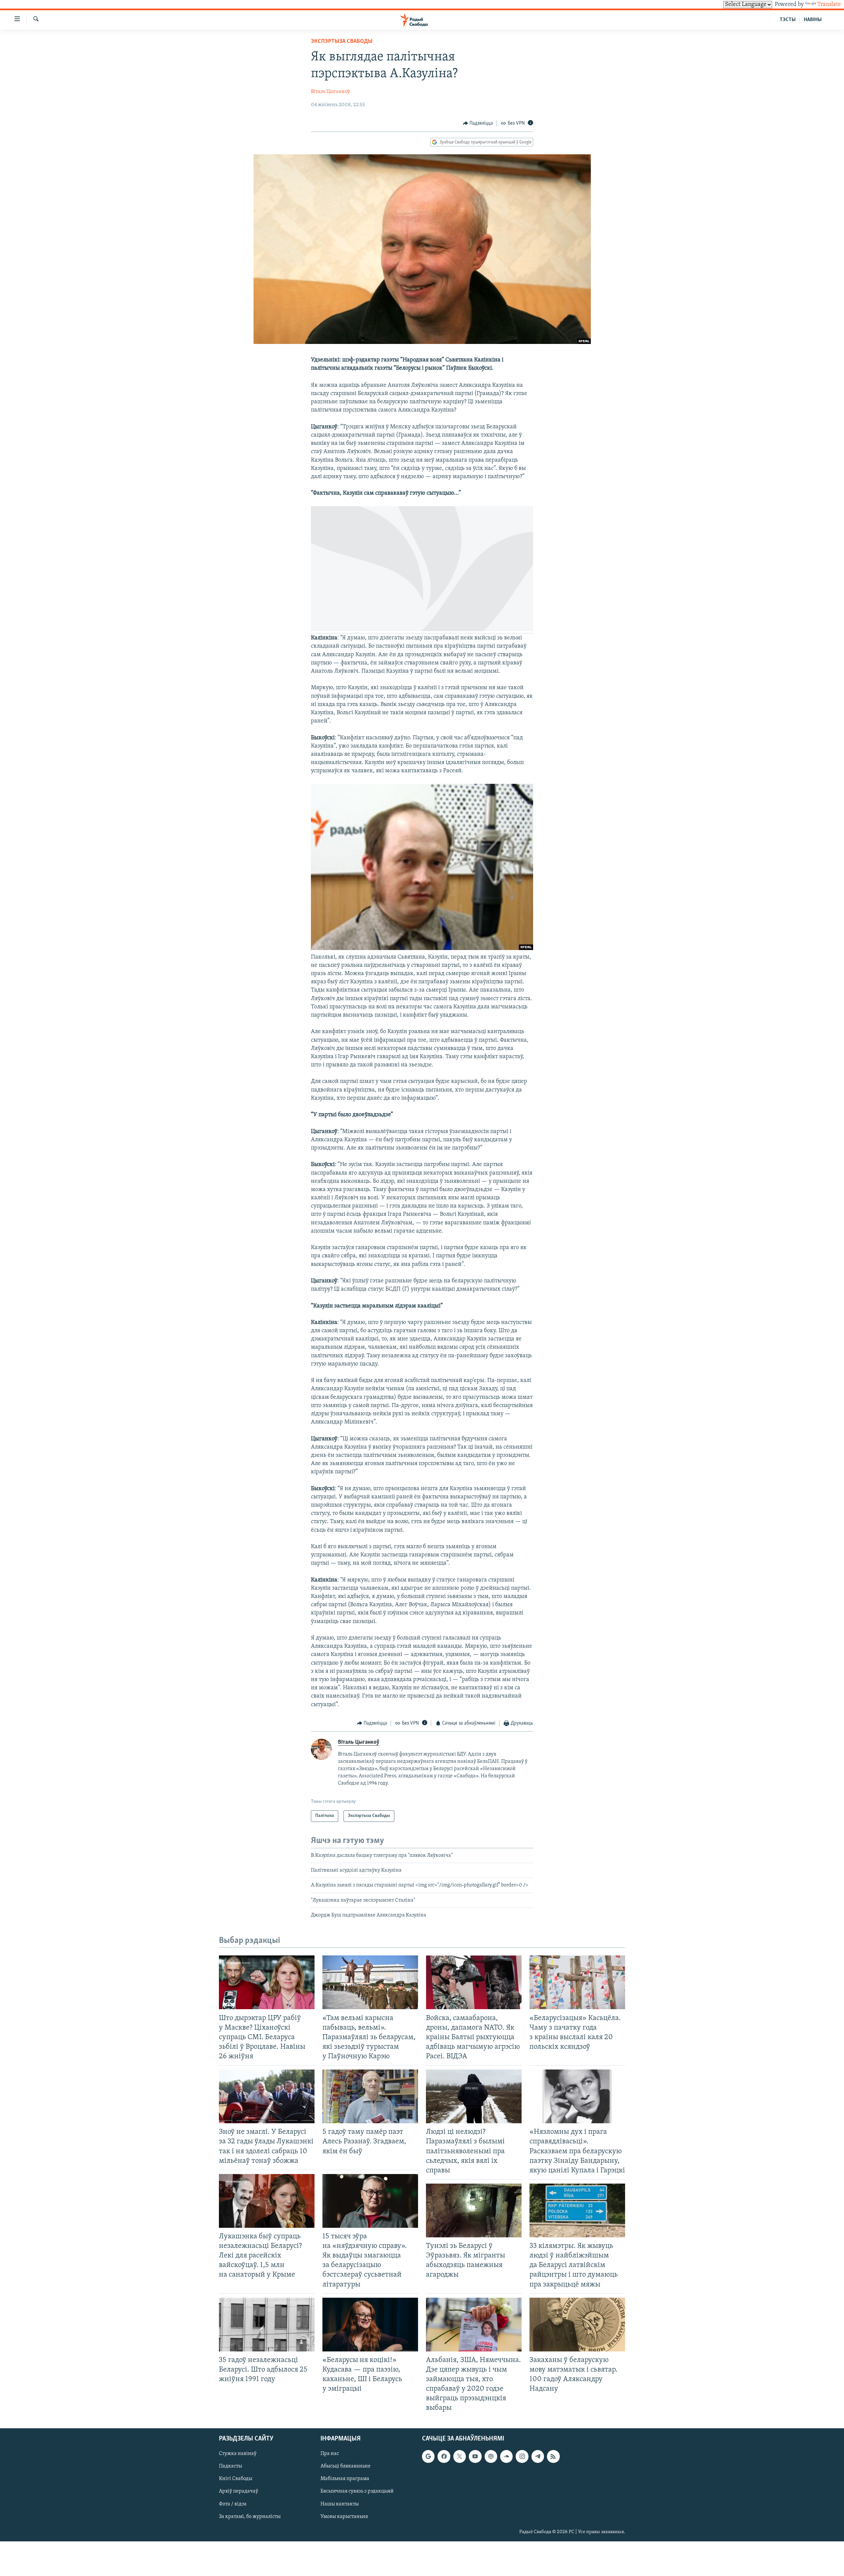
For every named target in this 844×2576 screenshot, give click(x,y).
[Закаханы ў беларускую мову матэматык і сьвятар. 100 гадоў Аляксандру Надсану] (577, 2325)
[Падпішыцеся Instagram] (522, 2456)
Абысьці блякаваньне (346, 2466)
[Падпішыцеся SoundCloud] (506, 2456)
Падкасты (230, 2466)
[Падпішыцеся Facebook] (444, 2456)
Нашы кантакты (340, 2504)
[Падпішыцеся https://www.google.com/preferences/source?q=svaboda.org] (428, 2456)
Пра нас (330, 2454)
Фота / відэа (233, 2504)
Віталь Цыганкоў (330, 92)
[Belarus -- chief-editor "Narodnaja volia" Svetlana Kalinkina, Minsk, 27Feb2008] (422, 630)
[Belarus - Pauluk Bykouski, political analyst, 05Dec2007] (422, 949)
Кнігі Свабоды (236, 2479)
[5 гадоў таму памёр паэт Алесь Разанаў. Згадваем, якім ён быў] (370, 2096)
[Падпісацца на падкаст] (491, 2456)
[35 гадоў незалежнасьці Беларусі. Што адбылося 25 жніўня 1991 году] (267, 2325)
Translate (829, 5)
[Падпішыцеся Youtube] (475, 2456)
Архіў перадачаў (239, 2491)
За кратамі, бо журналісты (250, 2516)
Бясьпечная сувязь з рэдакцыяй (357, 2491)
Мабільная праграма (345, 2479)
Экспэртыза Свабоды (342, 42)
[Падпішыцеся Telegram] (538, 2456)
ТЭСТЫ (788, 20)
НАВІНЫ (813, 20)
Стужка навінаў (238, 2454)
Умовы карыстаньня (344, 2516)
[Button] (478, 123)
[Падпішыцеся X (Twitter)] (460, 2456)
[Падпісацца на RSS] (553, 2456)
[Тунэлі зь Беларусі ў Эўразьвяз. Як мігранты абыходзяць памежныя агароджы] (474, 2210)
